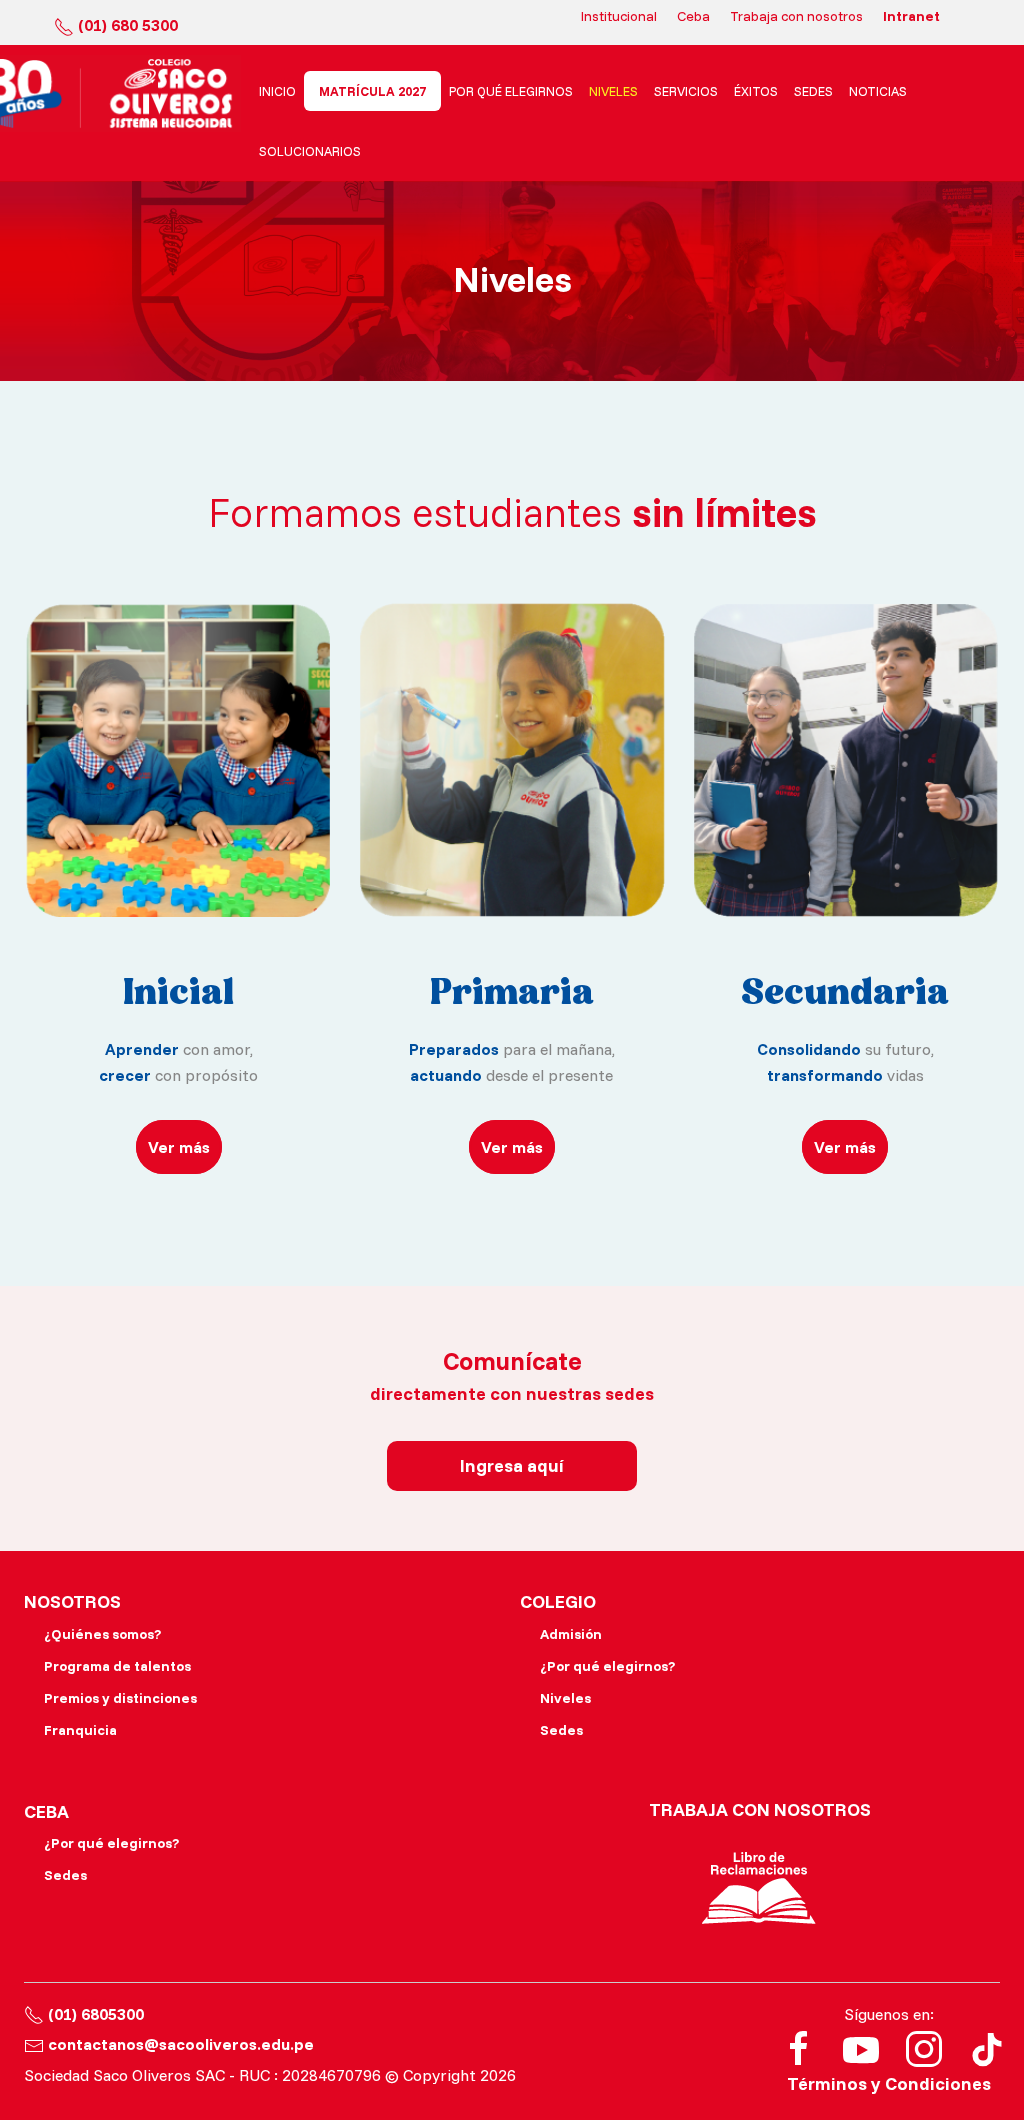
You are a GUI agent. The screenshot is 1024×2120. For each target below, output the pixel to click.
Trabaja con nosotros (796, 16)
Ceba (693, 16)
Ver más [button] (179, 1147)
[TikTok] (987, 2047)
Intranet (911, 16)
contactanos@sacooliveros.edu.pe (181, 2044)
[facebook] (799, 2047)
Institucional (619, 16)
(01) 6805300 (96, 2014)
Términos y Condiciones (889, 2083)
